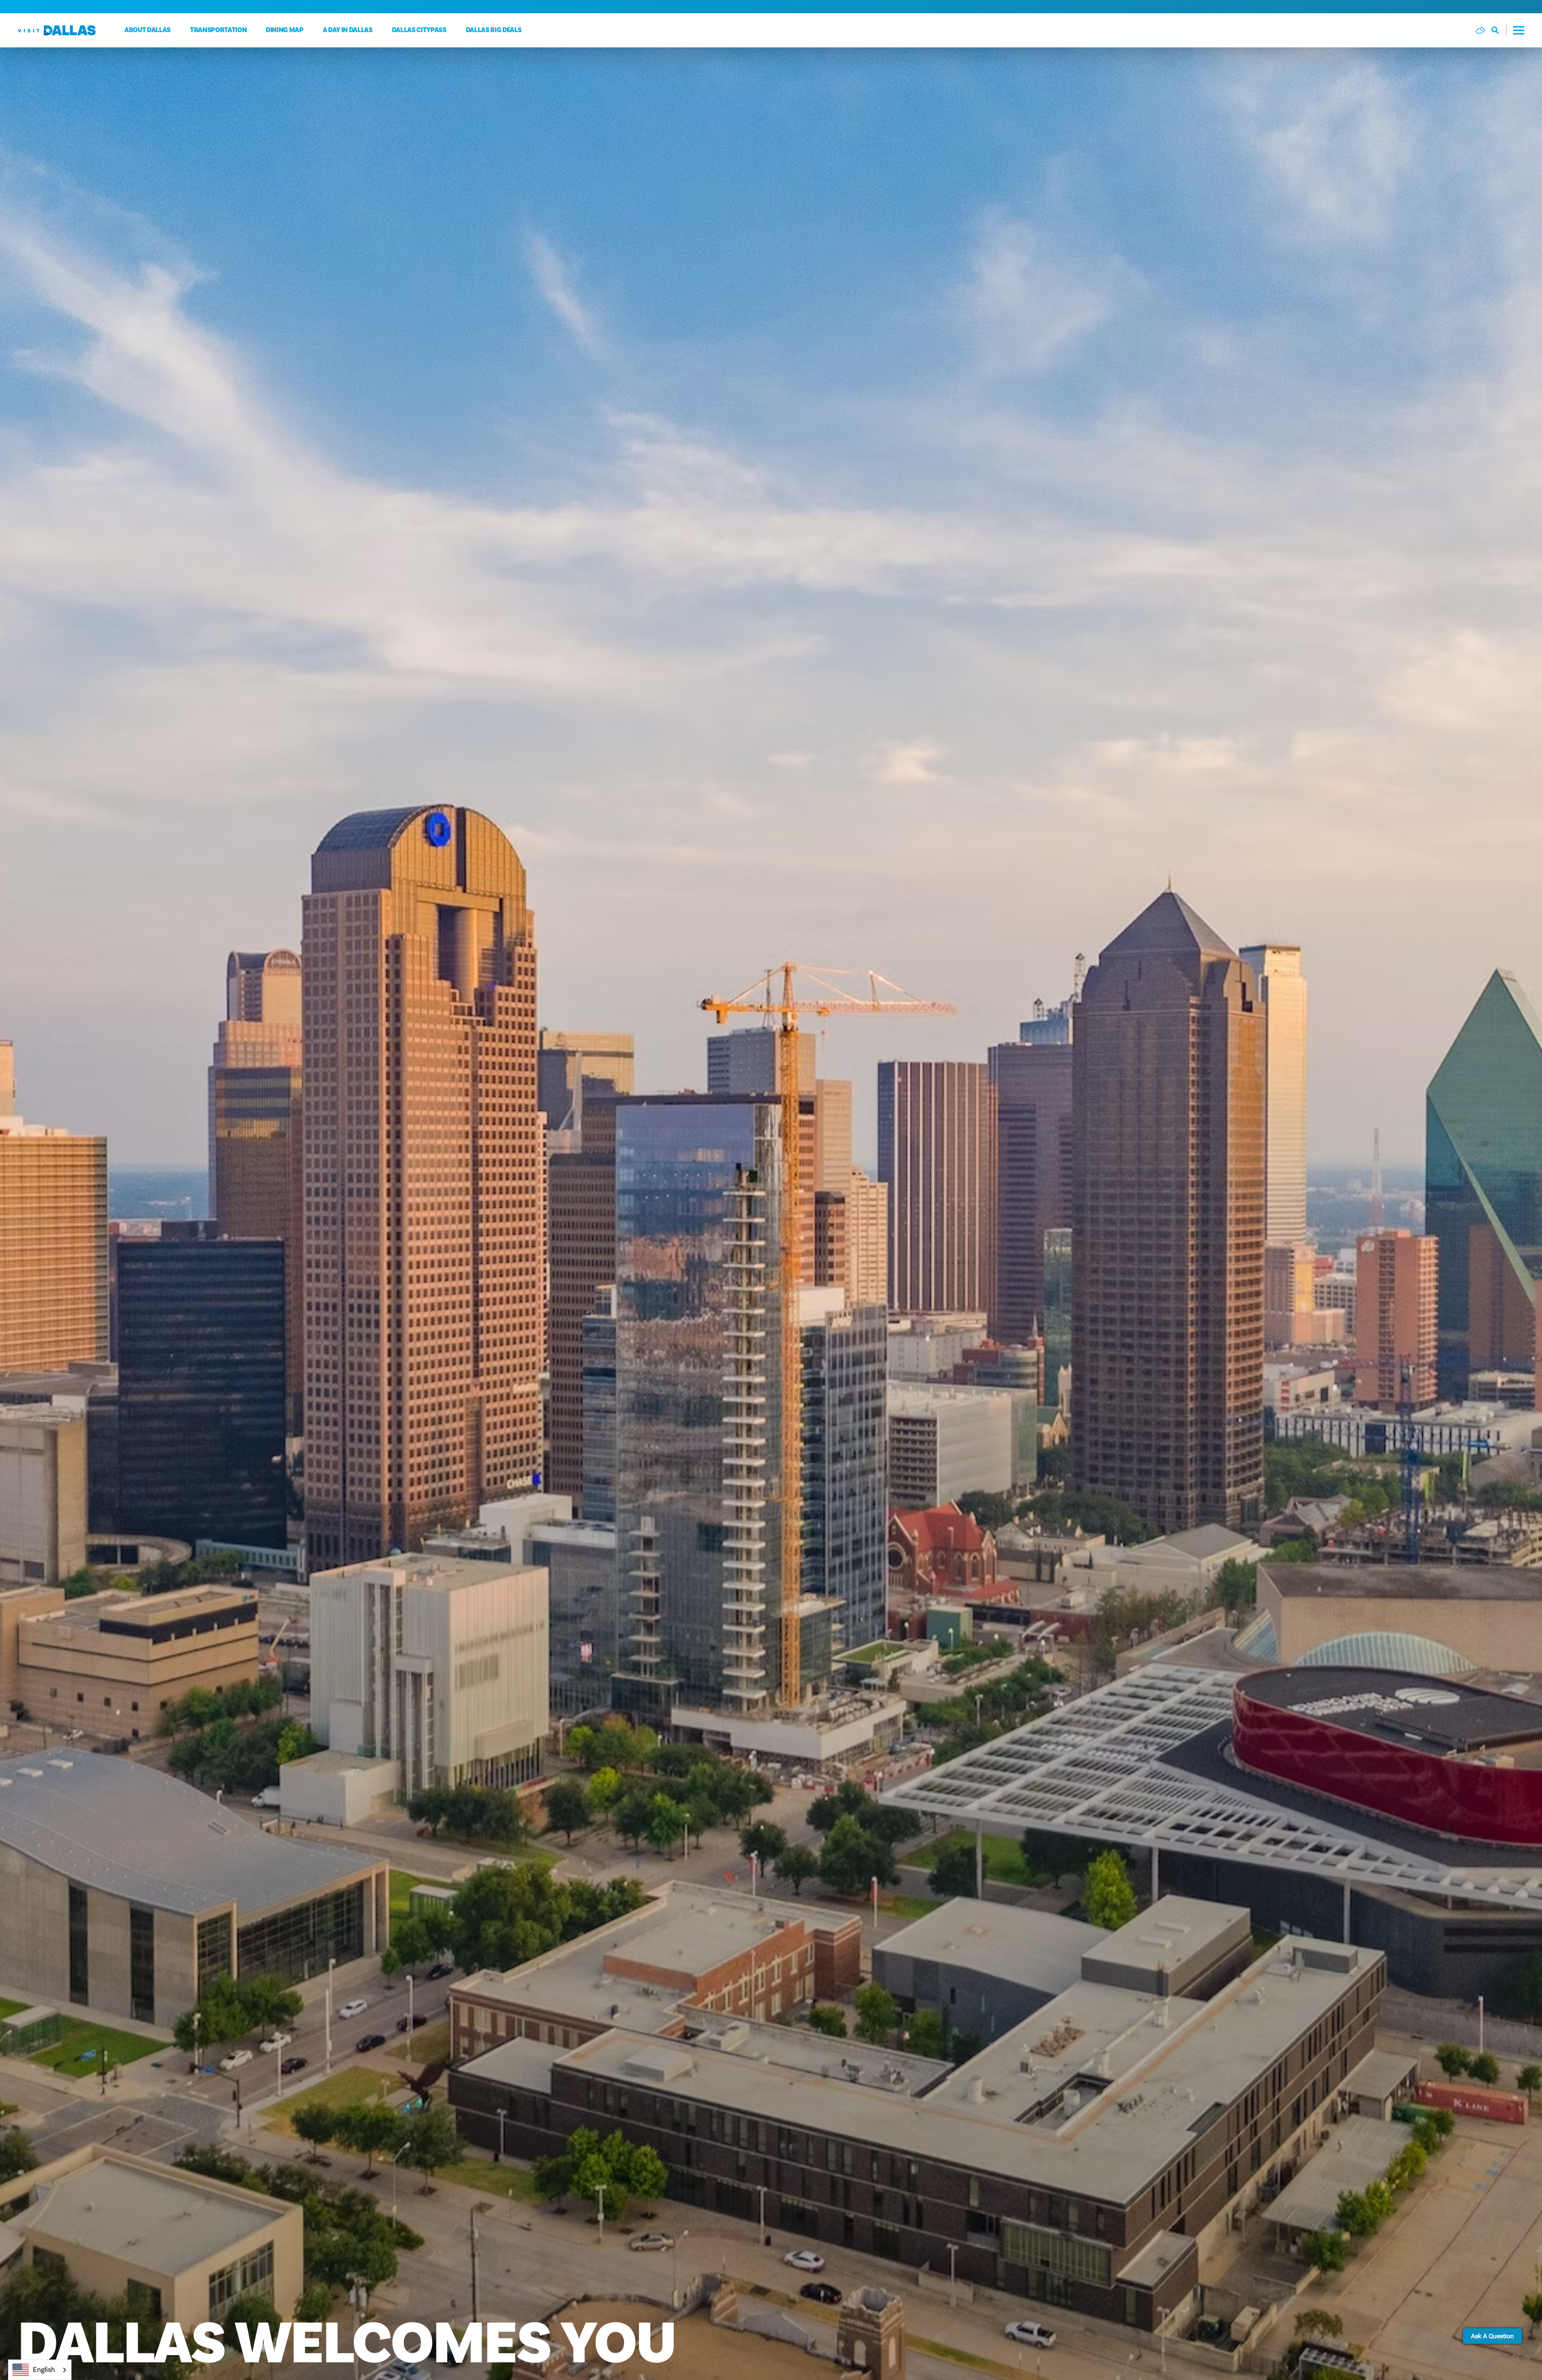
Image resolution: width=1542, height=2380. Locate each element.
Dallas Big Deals (494, 30)
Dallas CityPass (419, 30)
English (44, 2370)
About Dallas (148, 30)
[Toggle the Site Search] (1499, 30)
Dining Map (285, 30)
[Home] (57, 30)
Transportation (218, 30)
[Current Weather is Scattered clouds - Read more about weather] (1480, 30)
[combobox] (40, 2370)
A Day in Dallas (348, 30)
